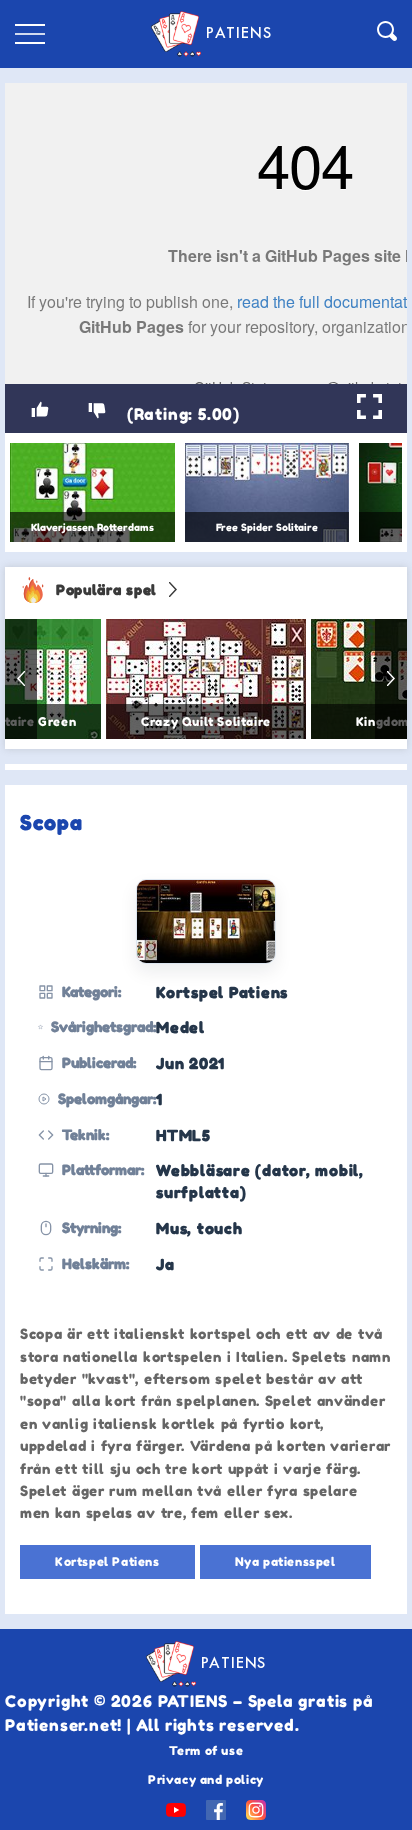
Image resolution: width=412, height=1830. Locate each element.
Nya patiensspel (285, 1561)
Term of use (206, 1750)
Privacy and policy (206, 1779)
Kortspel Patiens (107, 1561)
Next (391, 679)
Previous (21, 679)
